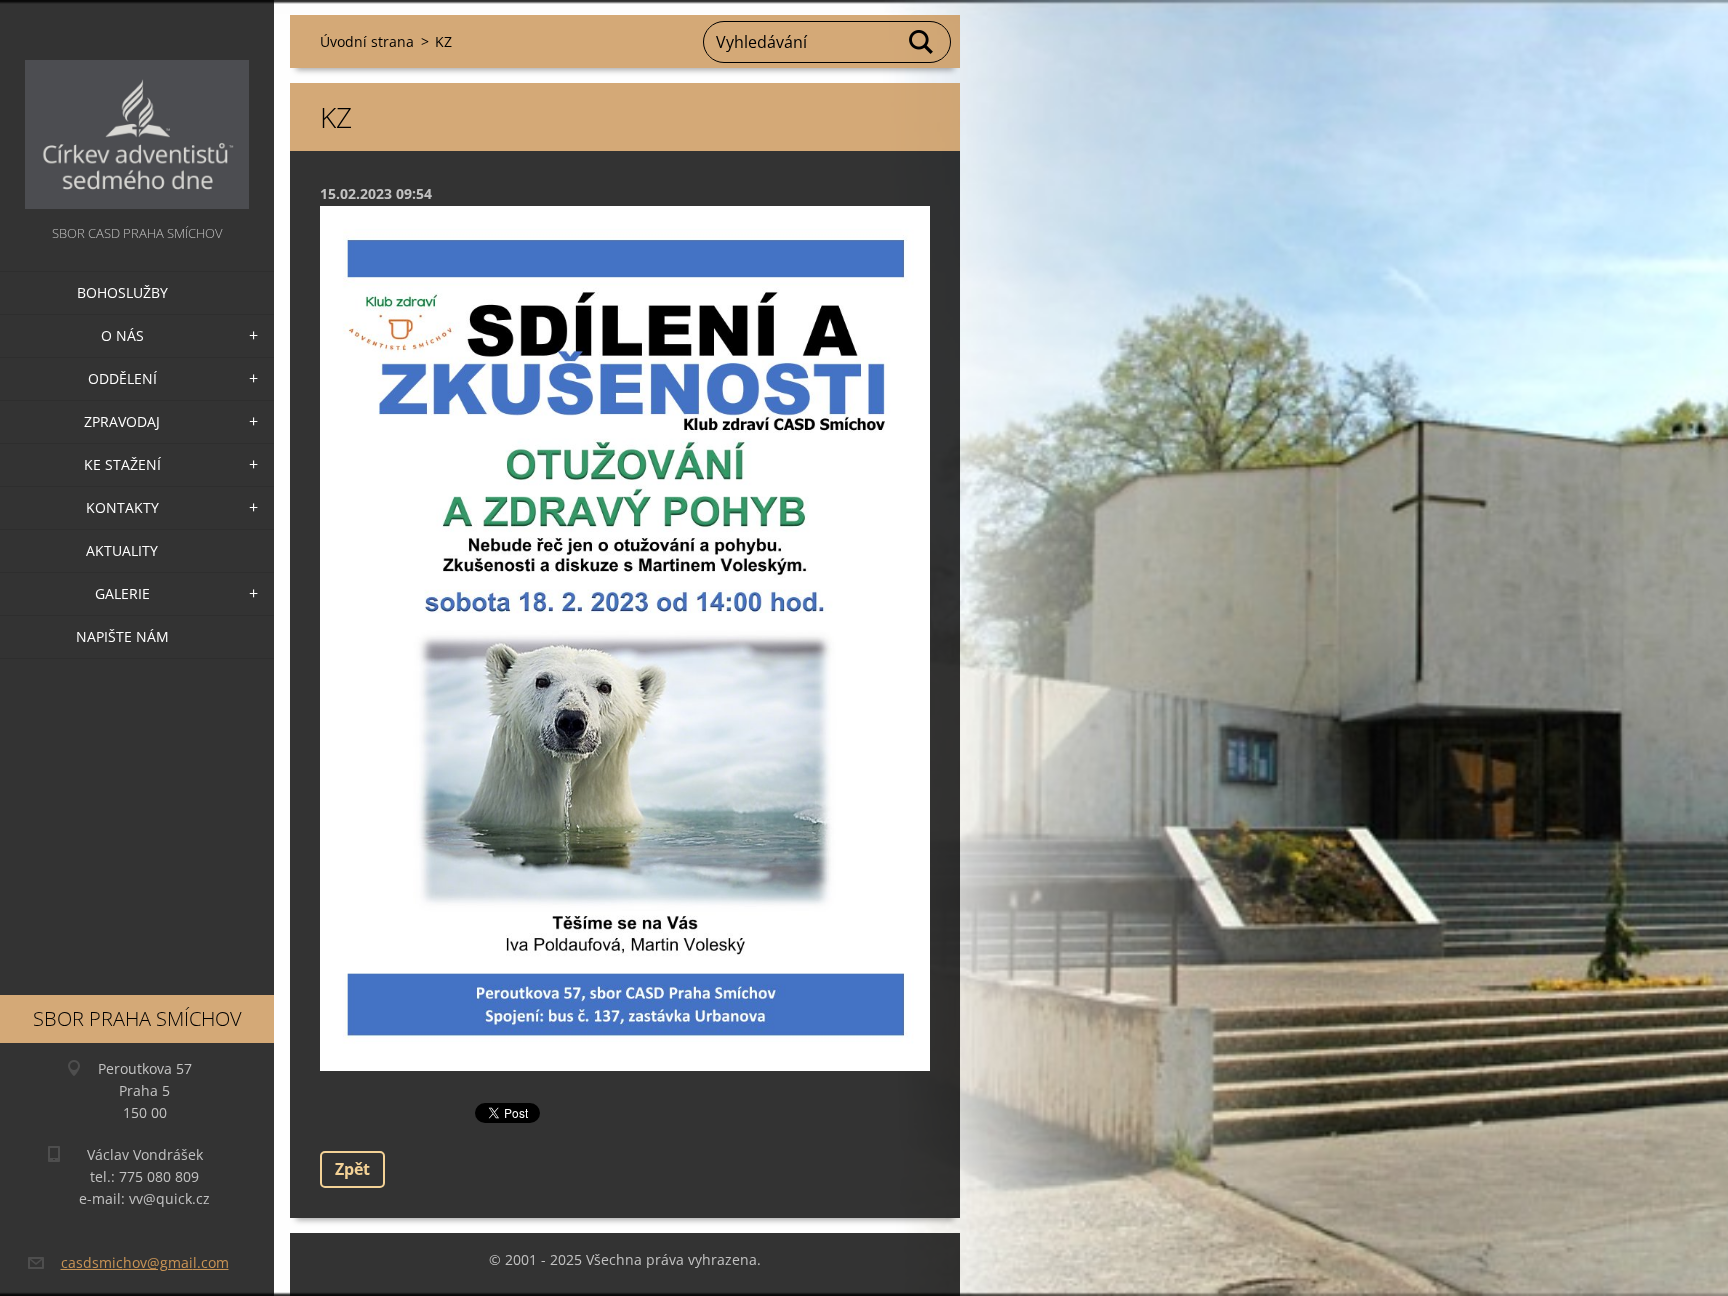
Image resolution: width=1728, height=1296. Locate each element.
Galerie (122, 593)
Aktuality (122, 550)
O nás (122, 335)
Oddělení (122, 378)
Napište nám (122, 636)
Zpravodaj (122, 421)
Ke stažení (122, 464)
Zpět (352, 1169)
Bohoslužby (122, 292)
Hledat (922, 42)
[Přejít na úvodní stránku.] (137, 110)
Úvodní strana (367, 41)
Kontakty (122, 507)
